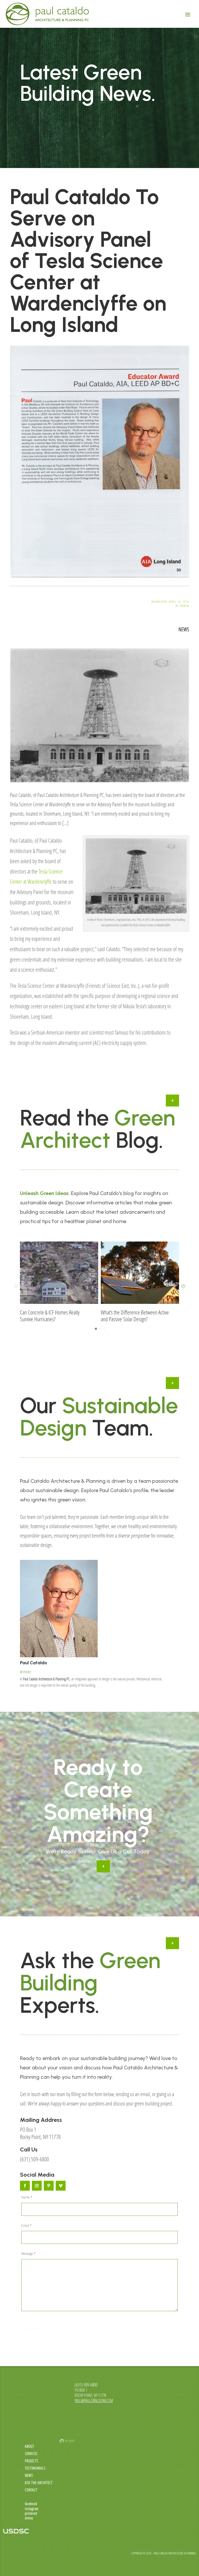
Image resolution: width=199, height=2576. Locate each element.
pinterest (31, 2513)
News (184, 629)
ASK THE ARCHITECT (39, 2483)
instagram (32, 2509)
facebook (31, 2504)
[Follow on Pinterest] (49, 2186)
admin (185, 606)
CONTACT (31, 2490)
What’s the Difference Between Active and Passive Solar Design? (135, 1316)
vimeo (29, 2518)
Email (26, 2226)
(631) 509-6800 (34, 2159)
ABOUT (30, 2446)
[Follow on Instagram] (37, 2186)
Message (29, 2254)
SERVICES (31, 2454)
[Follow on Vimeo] (61, 2186)
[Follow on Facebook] (25, 2186)
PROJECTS (32, 2461)
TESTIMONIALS (35, 2468)
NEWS (29, 2475)
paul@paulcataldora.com (94, 2400)
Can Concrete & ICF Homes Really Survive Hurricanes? (50, 1316)
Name (27, 2197)
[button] (183, 1286)
